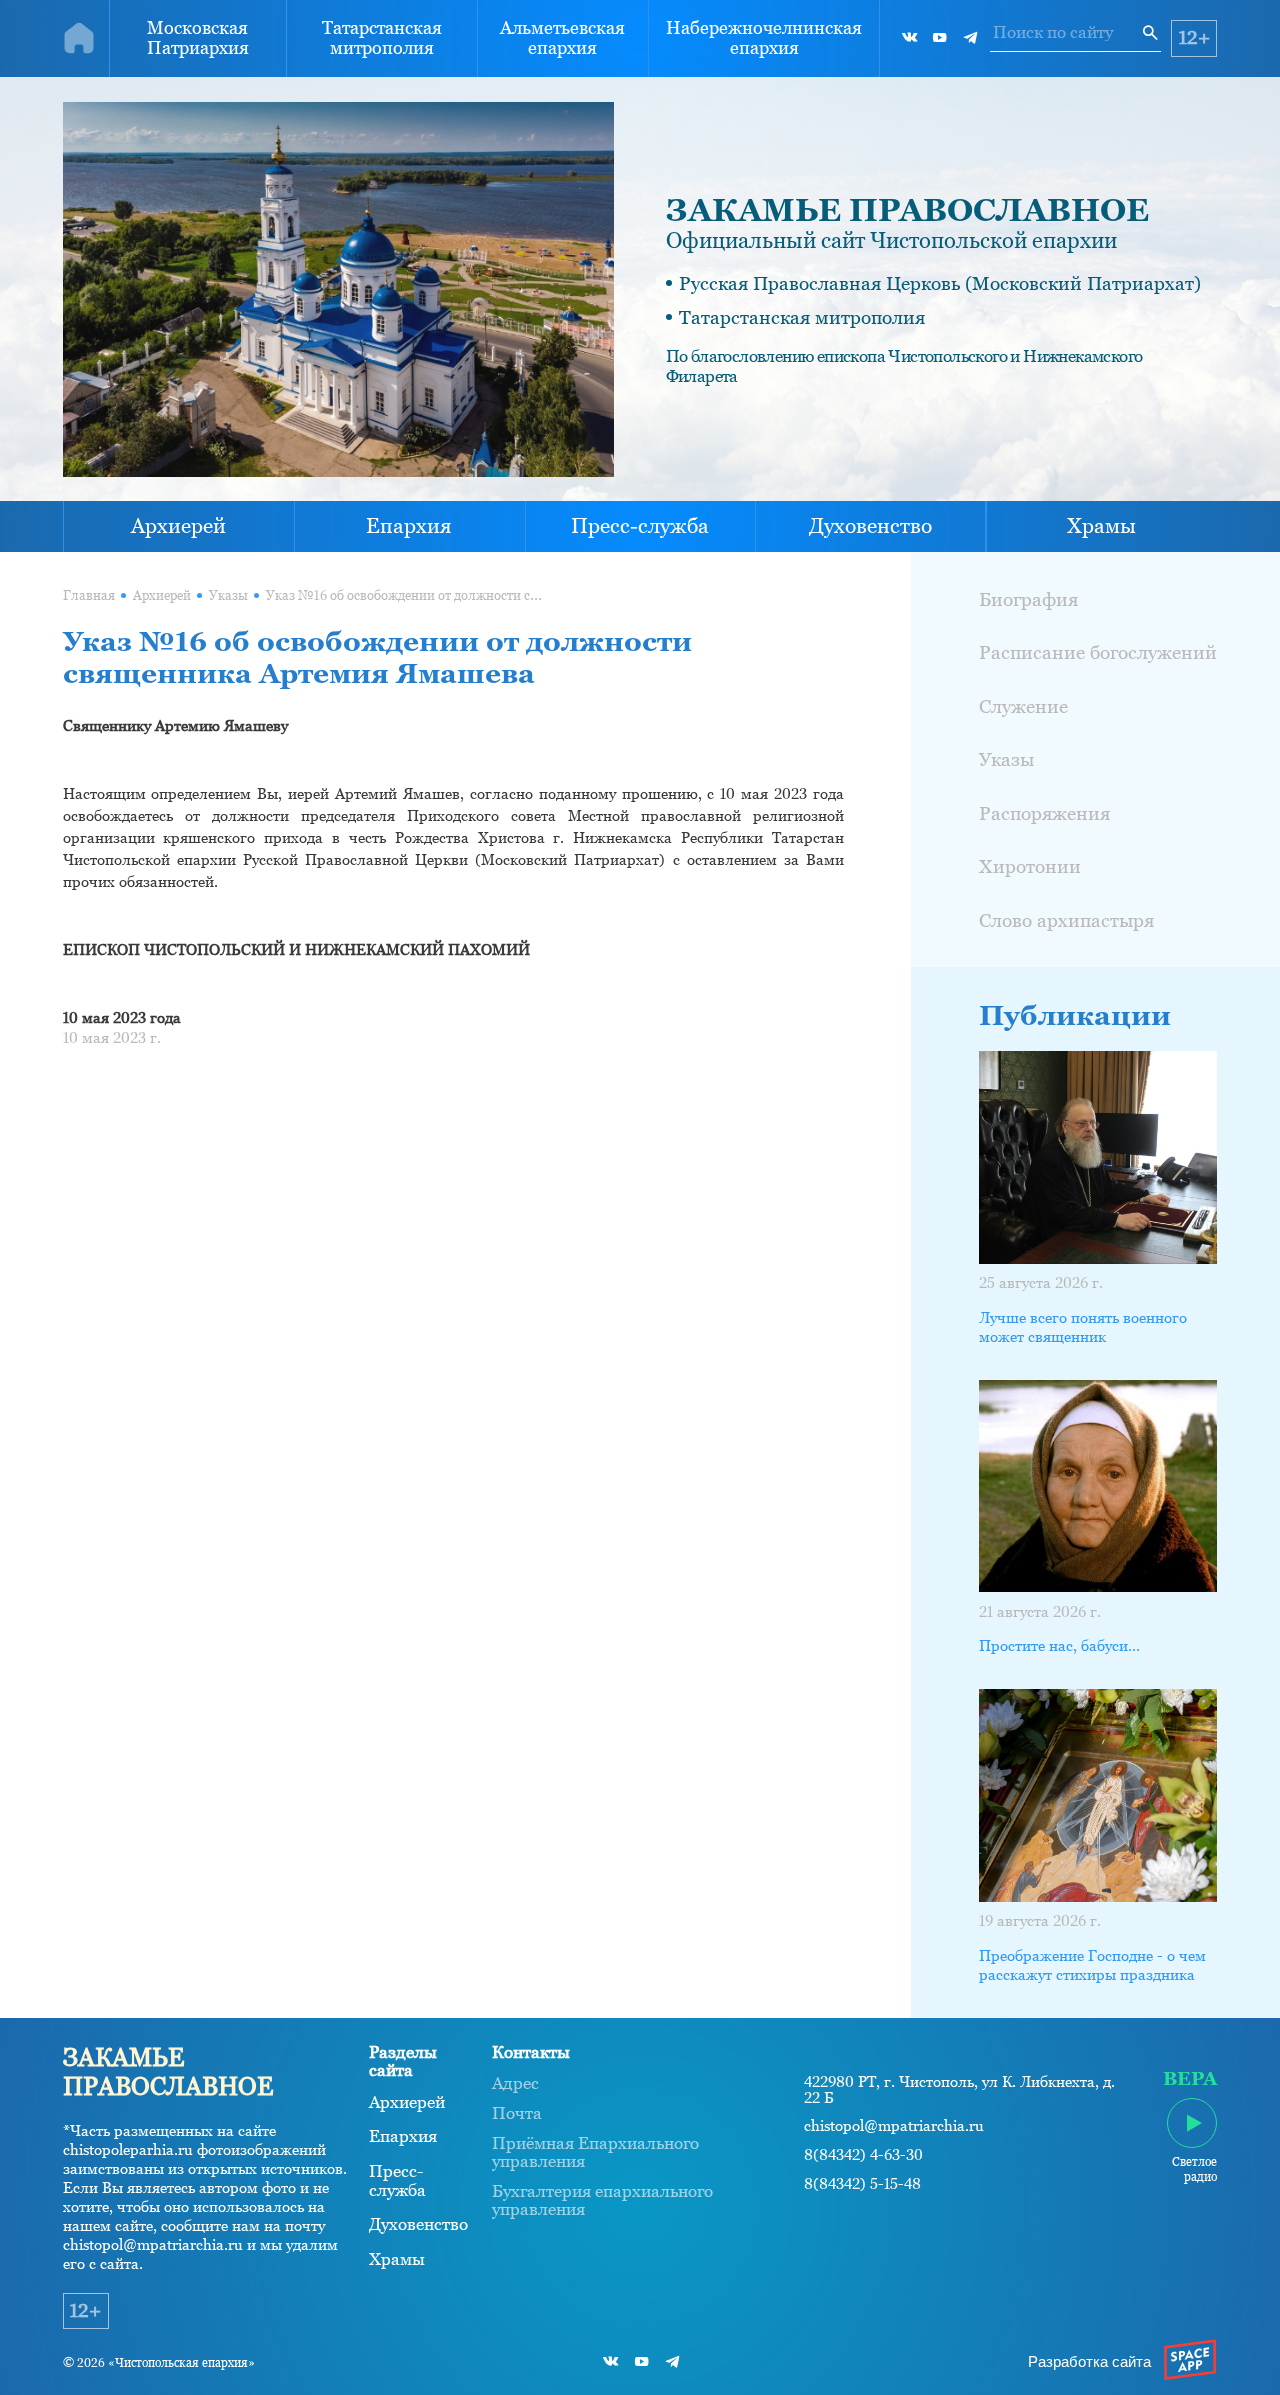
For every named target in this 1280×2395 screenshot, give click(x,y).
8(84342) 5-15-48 (862, 2184)
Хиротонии (1030, 866)
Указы (228, 595)
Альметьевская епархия (562, 38)
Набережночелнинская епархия (764, 38)
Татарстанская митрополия (382, 38)
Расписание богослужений (1098, 652)
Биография (1028, 599)
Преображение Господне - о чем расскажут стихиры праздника (1092, 1965)
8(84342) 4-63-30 (863, 2155)
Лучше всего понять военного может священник (1083, 1327)
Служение (1023, 706)
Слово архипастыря (1066, 920)
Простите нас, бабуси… (1059, 1646)
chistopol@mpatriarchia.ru (894, 2126)
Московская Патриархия (198, 38)
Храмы (1101, 526)
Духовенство (870, 526)
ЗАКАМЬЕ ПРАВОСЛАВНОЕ (907, 210)
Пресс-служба (640, 526)
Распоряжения (1044, 813)
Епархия (409, 526)
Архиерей (178, 526)
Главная (89, 595)
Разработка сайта (1089, 2362)
